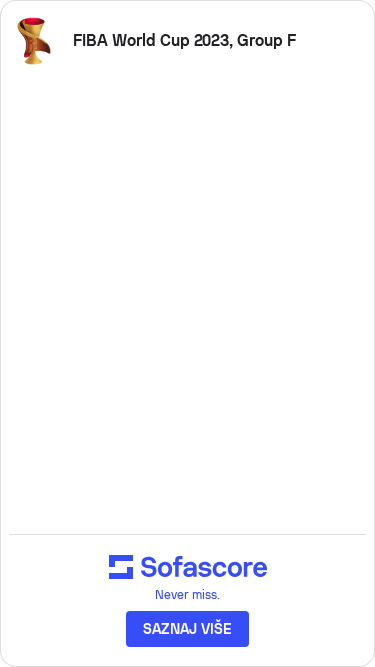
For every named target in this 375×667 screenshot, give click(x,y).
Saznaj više (187, 629)
